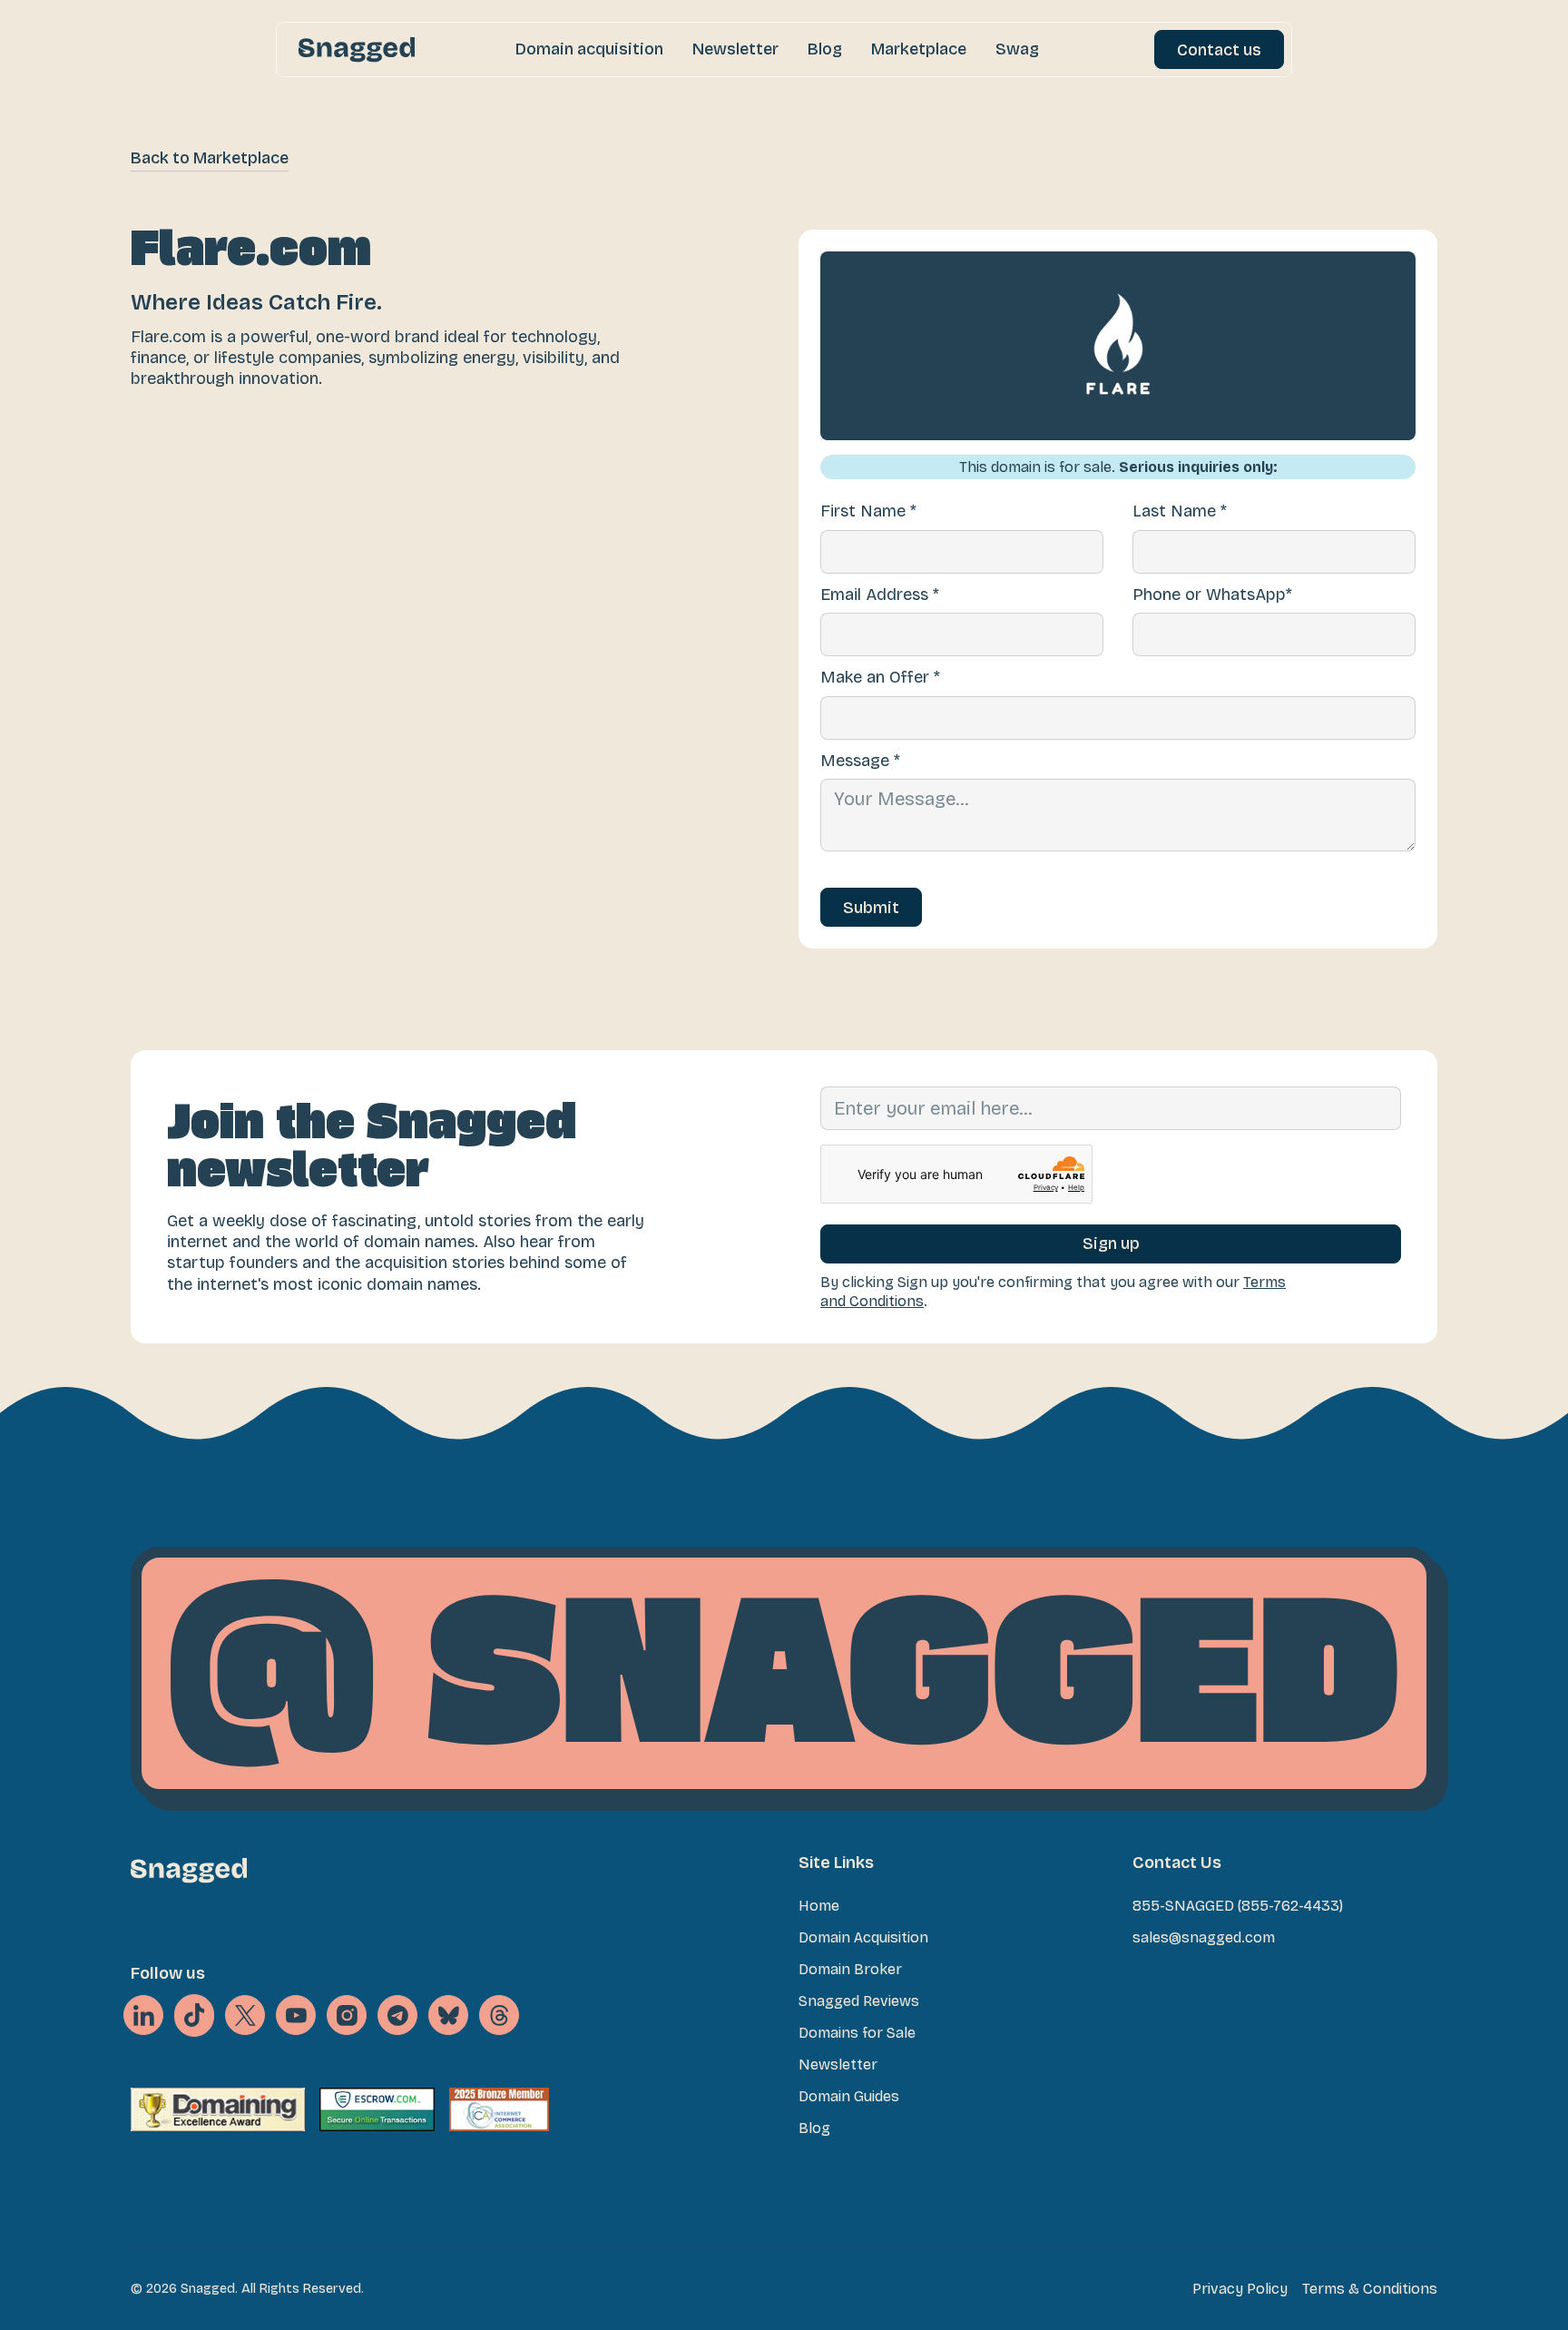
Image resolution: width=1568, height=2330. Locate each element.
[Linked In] (143, 2015)
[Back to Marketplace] (210, 158)
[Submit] (871, 907)
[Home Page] (357, 49)
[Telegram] (397, 2015)
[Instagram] (347, 2015)
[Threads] (499, 2015)
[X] (194, 2016)
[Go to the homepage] (189, 1870)
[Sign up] (1111, 1244)
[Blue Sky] (448, 2015)
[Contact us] (1219, 49)
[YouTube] (296, 2015)
